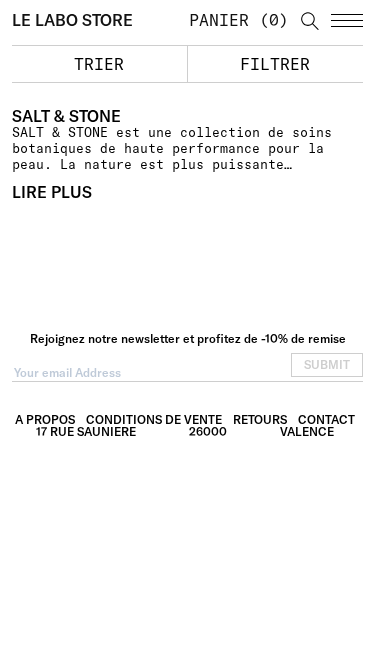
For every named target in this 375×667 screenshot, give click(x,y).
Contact (326, 419)
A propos (45, 419)
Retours (260, 419)
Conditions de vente (154, 419)
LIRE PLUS (52, 192)
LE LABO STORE (72, 20)
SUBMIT (327, 364)
